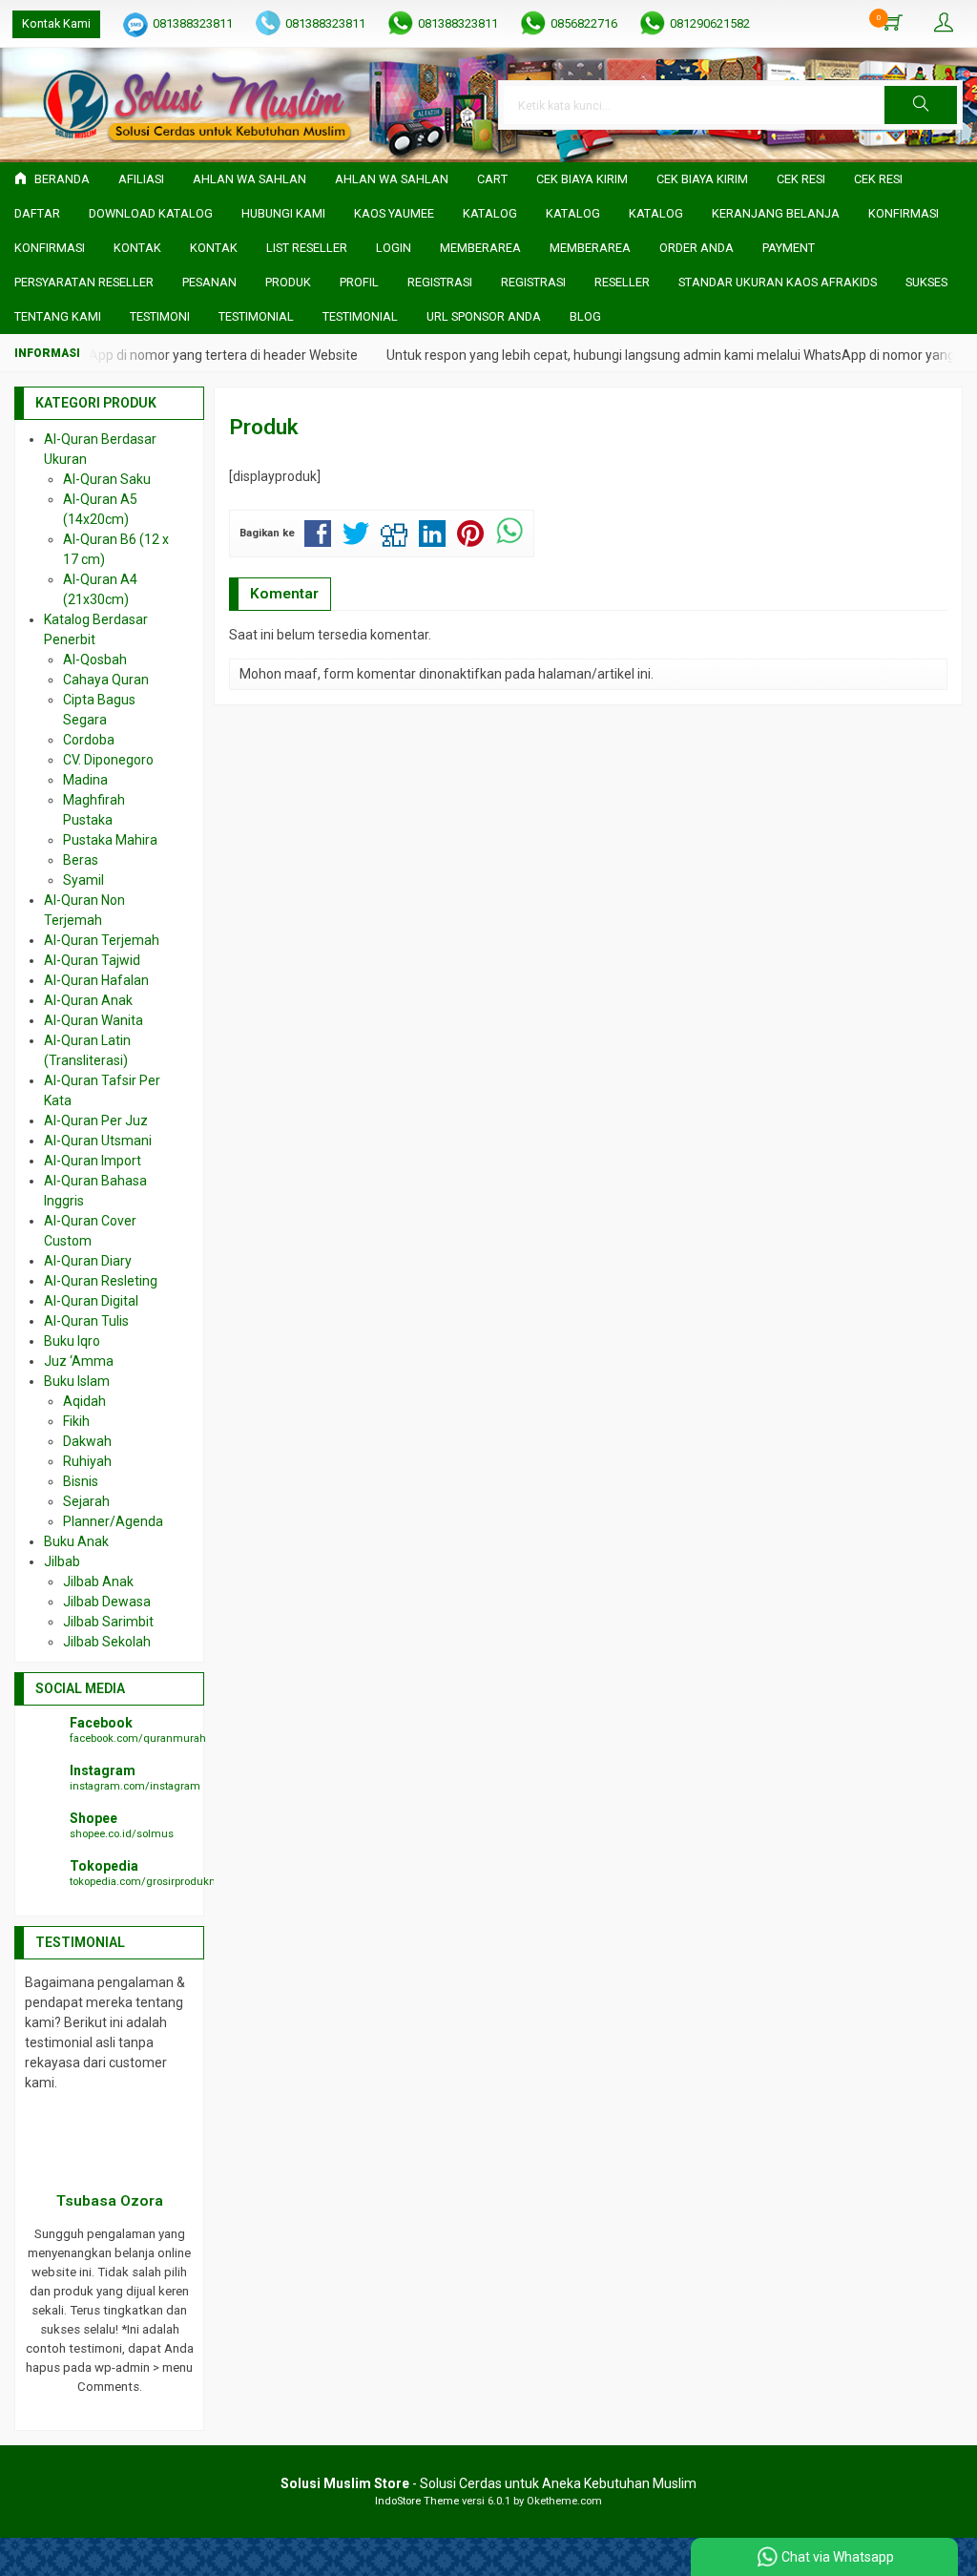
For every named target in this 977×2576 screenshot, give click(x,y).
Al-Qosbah (95, 660)
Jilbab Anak (98, 1581)
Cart (492, 179)
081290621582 (710, 23)
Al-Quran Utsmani (98, 1141)
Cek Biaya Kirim (582, 179)
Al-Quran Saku (107, 479)
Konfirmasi (904, 213)
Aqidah (84, 1401)
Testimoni (160, 316)
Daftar (37, 213)
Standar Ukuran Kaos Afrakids (778, 282)
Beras (81, 860)
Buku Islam (77, 1381)
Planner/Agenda (113, 1521)
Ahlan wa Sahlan (392, 179)
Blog (585, 316)
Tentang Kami (58, 316)
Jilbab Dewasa (107, 1602)
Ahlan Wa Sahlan (249, 179)
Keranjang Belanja (776, 213)
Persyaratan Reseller (84, 282)
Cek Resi (801, 179)
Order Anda (696, 248)
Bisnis (81, 1481)
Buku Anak (76, 1541)
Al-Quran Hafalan (96, 980)
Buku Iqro (72, 1341)
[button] (921, 105)
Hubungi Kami (283, 213)
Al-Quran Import (93, 1161)
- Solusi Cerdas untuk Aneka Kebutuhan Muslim (488, 2483)
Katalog (490, 213)
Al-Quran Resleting (101, 1281)
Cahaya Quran (106, 680)
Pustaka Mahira (110, 840)
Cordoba (89, 740)
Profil (359, 282)
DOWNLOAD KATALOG (151, 213)
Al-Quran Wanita (94, 1020)
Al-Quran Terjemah (102, 940)
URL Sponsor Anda (484, 316)
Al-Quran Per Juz (96, 1120)
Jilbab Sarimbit (108, 1622)
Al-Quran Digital (91, 1301)
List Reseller (307, 248)
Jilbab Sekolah (107, 1642)
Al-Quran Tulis (86, 1321)
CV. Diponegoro (108, 760)
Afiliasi (141, 179)
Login (394, 248)
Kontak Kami (56, 23)
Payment (789, 248)
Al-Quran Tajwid (92, 960)
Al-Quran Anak (88, 1000)
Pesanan (209, 282)
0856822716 (584, 23)
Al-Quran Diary (88, 1261)
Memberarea (480, 248)
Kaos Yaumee (394, 213)
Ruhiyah (87, 1461)
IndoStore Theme (417, 2501)
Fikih (76, 1421)
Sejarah (86, 1501)
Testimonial (256, 316)
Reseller (622, 282)
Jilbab (62, 1561)
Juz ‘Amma (79, 1361)
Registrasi (440, 282)
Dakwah (87, 1441)
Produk (288, 282)
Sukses (926, 282)
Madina (85, 780)
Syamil (83, 880)
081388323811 (193, 23)
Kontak (137, 248)
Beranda (61, 179)
